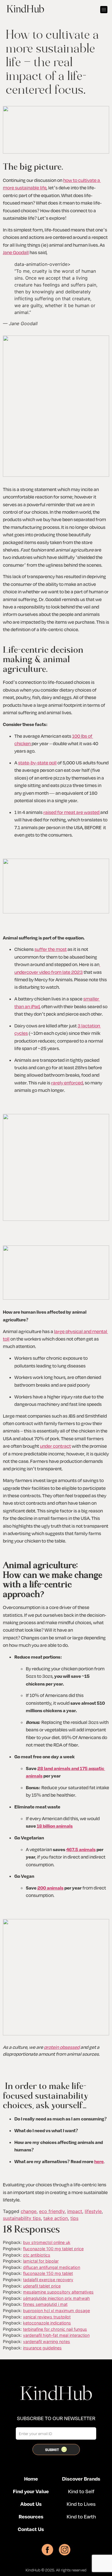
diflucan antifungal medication (52, 2267)
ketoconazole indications (47, 2323)
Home (31, 2479)
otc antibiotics (37, 2255)
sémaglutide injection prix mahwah (56, 2298)
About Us (31, 2504)
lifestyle (93, 2211)
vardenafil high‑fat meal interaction (56, 2335)
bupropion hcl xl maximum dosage (56, 2311)
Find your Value (31, 2491)
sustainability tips (22, 2218)
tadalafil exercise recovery (48, 2280)
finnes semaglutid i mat (45, 2304)
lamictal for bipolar (41, 2261)
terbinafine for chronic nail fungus (55, 2329)
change (29, 2211)
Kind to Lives (81, 2504)
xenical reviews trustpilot (47, 2317)
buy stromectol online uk (47, 2242)
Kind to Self (81, 2491)
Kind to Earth (81, 2516)
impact (75, 2211)
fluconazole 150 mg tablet (48, 2273)
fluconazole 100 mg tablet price (53, 2249)
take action (56, 2218)
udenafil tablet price (42, 2286)
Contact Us (31, 2529)
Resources (31, 2516)
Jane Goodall (16, 252)
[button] (104, 10)
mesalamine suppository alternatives (58, 2292)
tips (74, 2218)
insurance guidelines (42, 2348)
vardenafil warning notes (47, 2341)
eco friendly (52, 2211)
